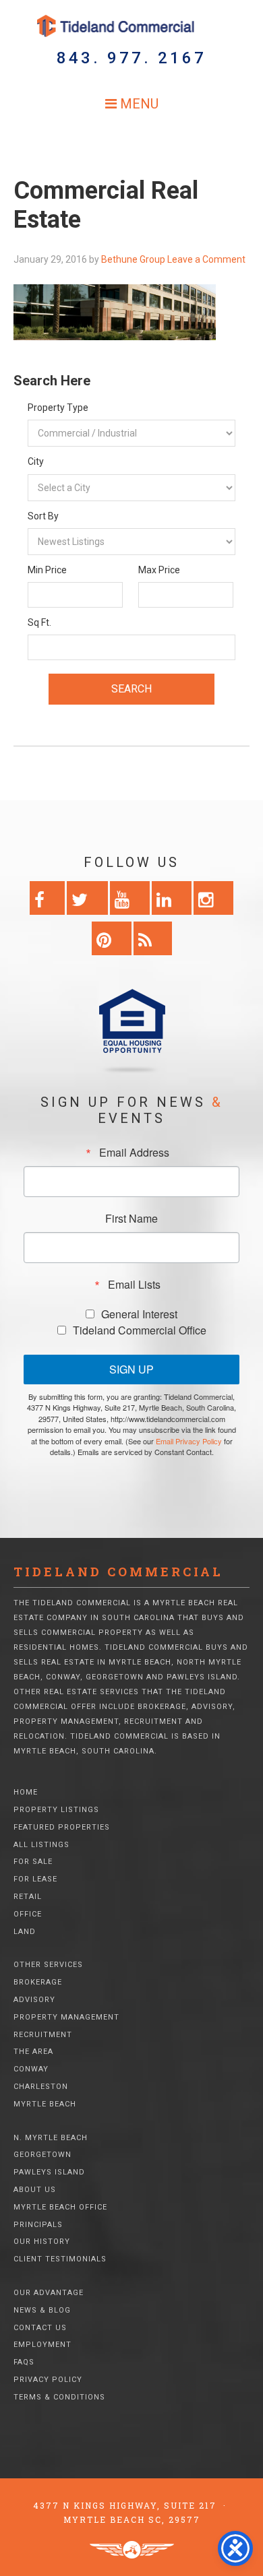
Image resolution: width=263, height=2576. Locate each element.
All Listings (41, 1845)
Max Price (159, 570)
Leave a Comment (206, 259)
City (36, 461)
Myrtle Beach (45, 2104)
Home (26, 1792)
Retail (28, 1897)
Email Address (134, 1153)
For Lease (35, 1879)
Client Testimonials (60, 2259)
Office (28, 1914)
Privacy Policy (48, 2380)
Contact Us (40, 2328)
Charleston (41, 2087)
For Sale (33, 1862)
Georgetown (42, 2155)
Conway (31, 2069)
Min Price (47, 570)
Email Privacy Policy (189, 1441)
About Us (35, 2190)
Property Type (58, 408)
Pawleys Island (49, 2172)
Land (25, 1932)
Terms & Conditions (59, 2397)
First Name (131, 1219)
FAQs (24, 2362)
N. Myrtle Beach (51, 2138)
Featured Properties (62, 1827)
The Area (33, 2052)
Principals (38, 2225)
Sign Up (131, 1369)
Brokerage (38, 1982)
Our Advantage (49, 2293)
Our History (42, 2242)
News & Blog (42, 2310)
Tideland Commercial (131, 26)
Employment (42, 2345)
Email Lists (134, 1285)
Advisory (34, 2000)
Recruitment (43, 2035)
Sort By (43, 516)
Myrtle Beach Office (60, 2207)
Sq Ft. (39, 622)
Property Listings (56, 1810)
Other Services (48, 1965)
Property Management (66, 2017)
